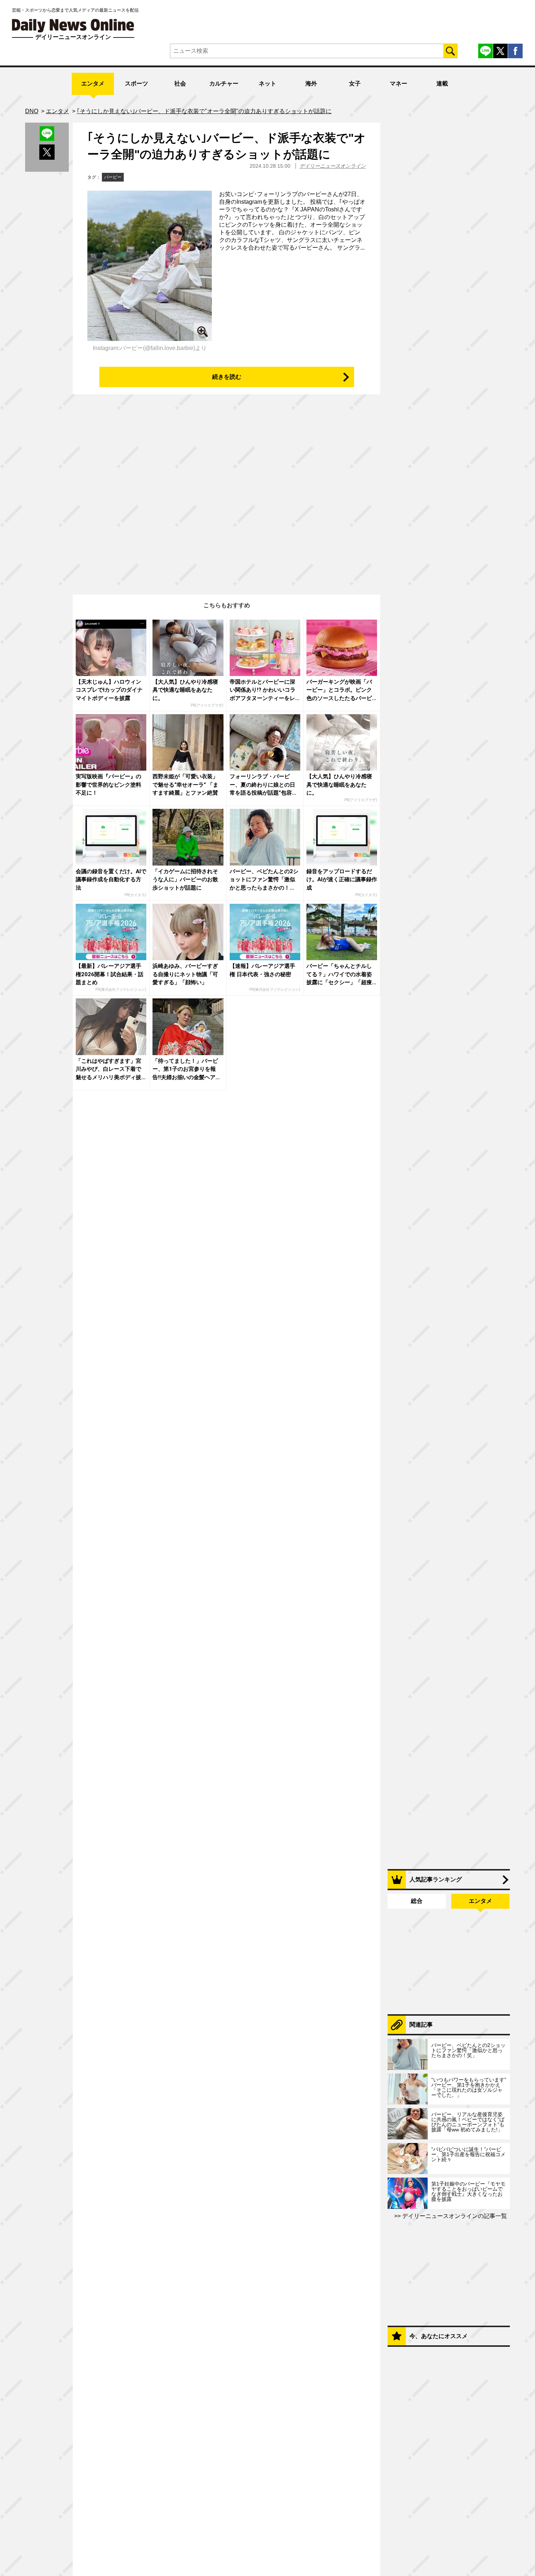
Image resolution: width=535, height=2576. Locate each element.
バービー (113, 177)
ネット (267, 84)
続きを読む (227, 377)
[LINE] (486, 51)
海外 (311, 84)
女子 (355, 84)
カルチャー (224, 84)
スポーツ (136, 84)
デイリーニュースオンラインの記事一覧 (454, 2216)
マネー (399, 84)
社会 (180, 84)
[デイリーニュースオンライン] (73, 26)
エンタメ (93, 84)
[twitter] (500, 51)
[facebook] (515, 51)
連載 (442, 84)
